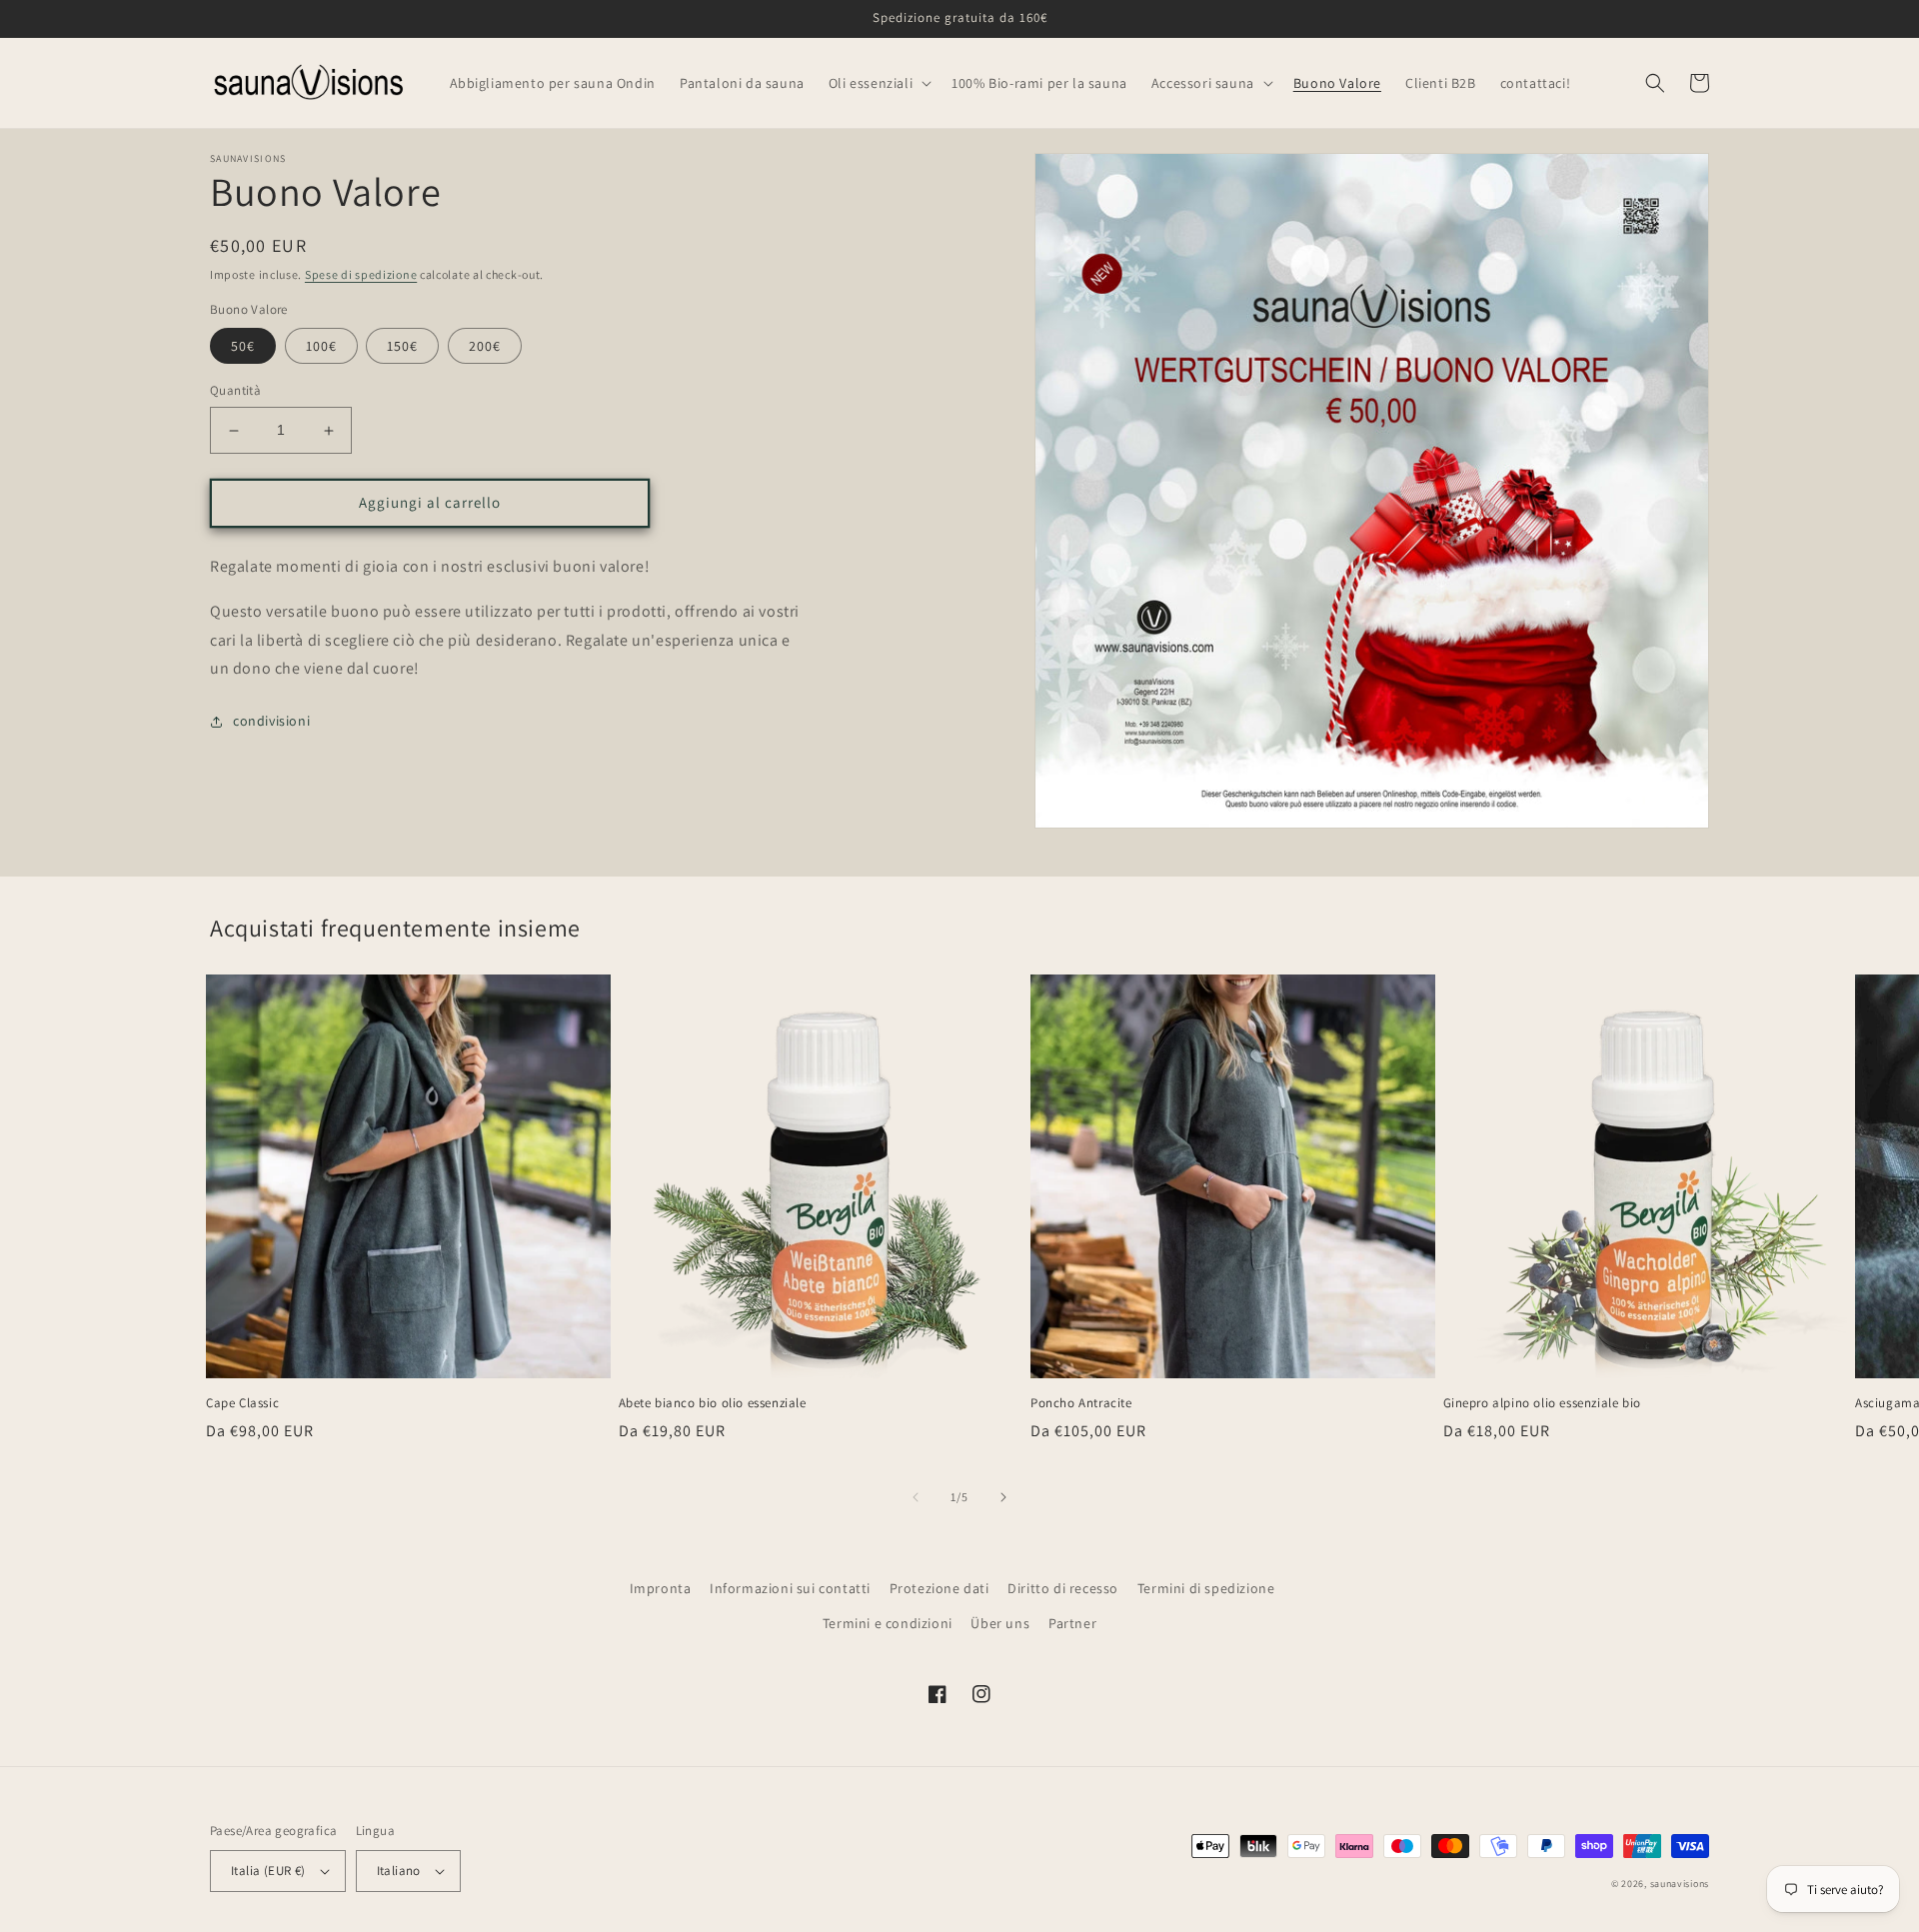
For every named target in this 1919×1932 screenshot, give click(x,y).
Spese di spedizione (361, 274)
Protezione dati (940, 1588)
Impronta (661, 1588)
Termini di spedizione (1206, 1588)
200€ (485, 347)
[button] (878, 83)
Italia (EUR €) (268, 1871)
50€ (243, 347)
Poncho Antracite (1081, 1403)
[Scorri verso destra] (1003, 1497)
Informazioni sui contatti (790, 1588)
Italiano (399, 1871)
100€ (321, 347)
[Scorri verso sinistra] (916, 1497)
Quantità (235, 391)
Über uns (1000, 1623)
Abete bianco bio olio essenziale (713, 1403)
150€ (402, 347)
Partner (1072, 1623)
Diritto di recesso (1063, 1588)
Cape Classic (242, 1403)
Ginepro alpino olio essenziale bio (1542, 1403)
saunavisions (1680, 1884)
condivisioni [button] (271, 721)
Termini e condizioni (888, 1623)
